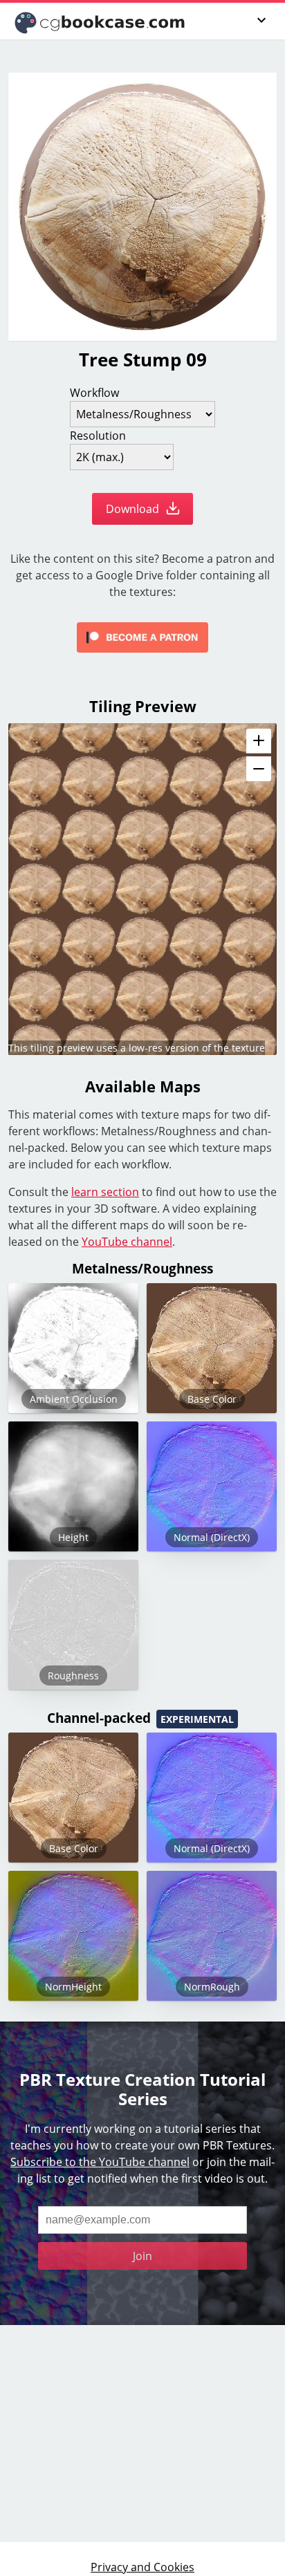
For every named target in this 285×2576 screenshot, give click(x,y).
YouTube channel (127, 1242)
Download (134, 509)
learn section (105, 1192)
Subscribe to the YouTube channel (100, 2162)
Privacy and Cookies (142, 2567)
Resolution (98, 436)
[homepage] (101, 21)
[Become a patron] (142, 637)
